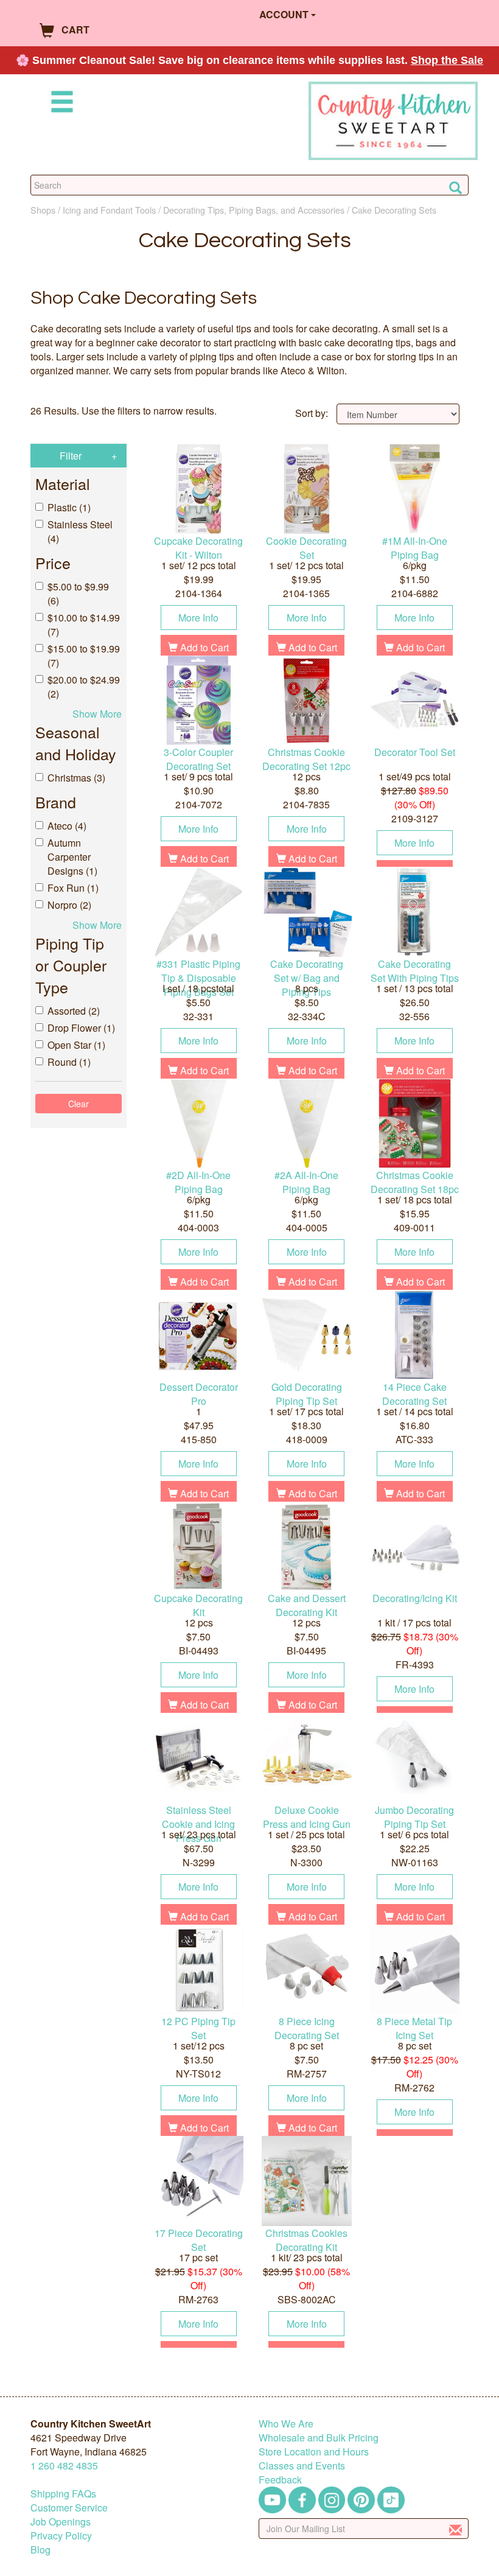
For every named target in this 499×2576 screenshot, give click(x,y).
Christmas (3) (76, 778)
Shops (43, 210)
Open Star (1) (76, 1045)
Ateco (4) (67, 826)
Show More (97, 714)
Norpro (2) (69, 905)
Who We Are (286, 2424)
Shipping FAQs (63, 2494)
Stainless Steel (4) (80, 531)
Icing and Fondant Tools (109, 210)
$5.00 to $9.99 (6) (78, 593)
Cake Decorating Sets (394, 210)
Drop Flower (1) (81, 1028)
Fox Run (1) (73, 888)
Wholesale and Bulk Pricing (319, 2438)
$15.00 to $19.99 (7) (84, 656)
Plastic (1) (69, 507)
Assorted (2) (74, 1011)
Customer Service (69, 2508)
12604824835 (64, 2466)
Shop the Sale (447, 60)
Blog (40, 2550)
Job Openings (61, 2522)
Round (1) (69, 1062)
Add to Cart (203, 647)
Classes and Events (302, 2466)
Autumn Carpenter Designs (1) (72, 857)
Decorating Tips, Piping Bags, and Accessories (254, 210)
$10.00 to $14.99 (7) (84, 625)
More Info (198, 618)
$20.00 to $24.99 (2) (84, 687)
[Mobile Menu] (60, 104)
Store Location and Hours (314, 2452)
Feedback (280, 2480)
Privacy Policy (61, 2536)
